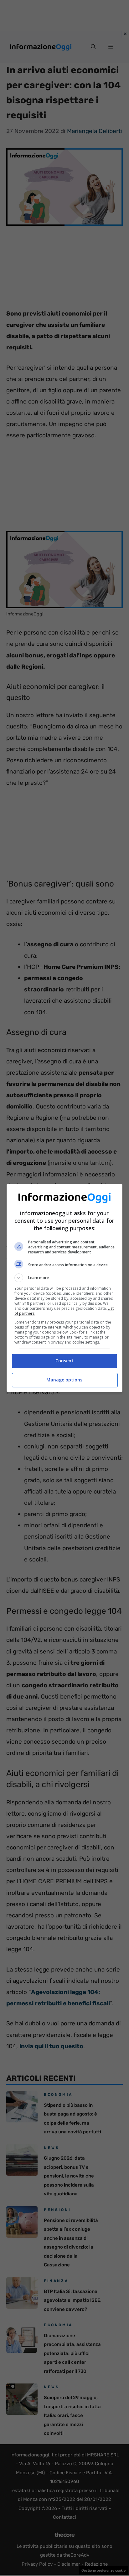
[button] (65, 1278)
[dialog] (65, 1288)
